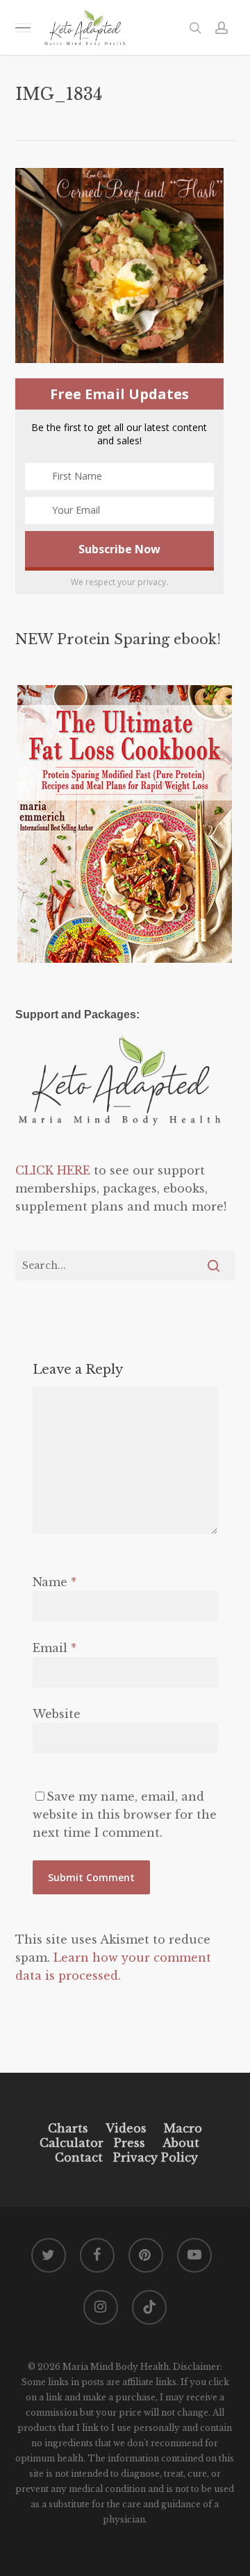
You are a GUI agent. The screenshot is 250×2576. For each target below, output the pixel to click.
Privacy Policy (154, 2157)
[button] (23, 27)
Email (55, 1648)
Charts (68, 2128)
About (181, 2143)
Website (57, 1714)
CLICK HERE (53, 1170)
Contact (79, 2157)
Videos (126, 2128)
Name (55, 1582)
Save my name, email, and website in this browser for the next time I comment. (125, 1815)
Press (130, 2143)
